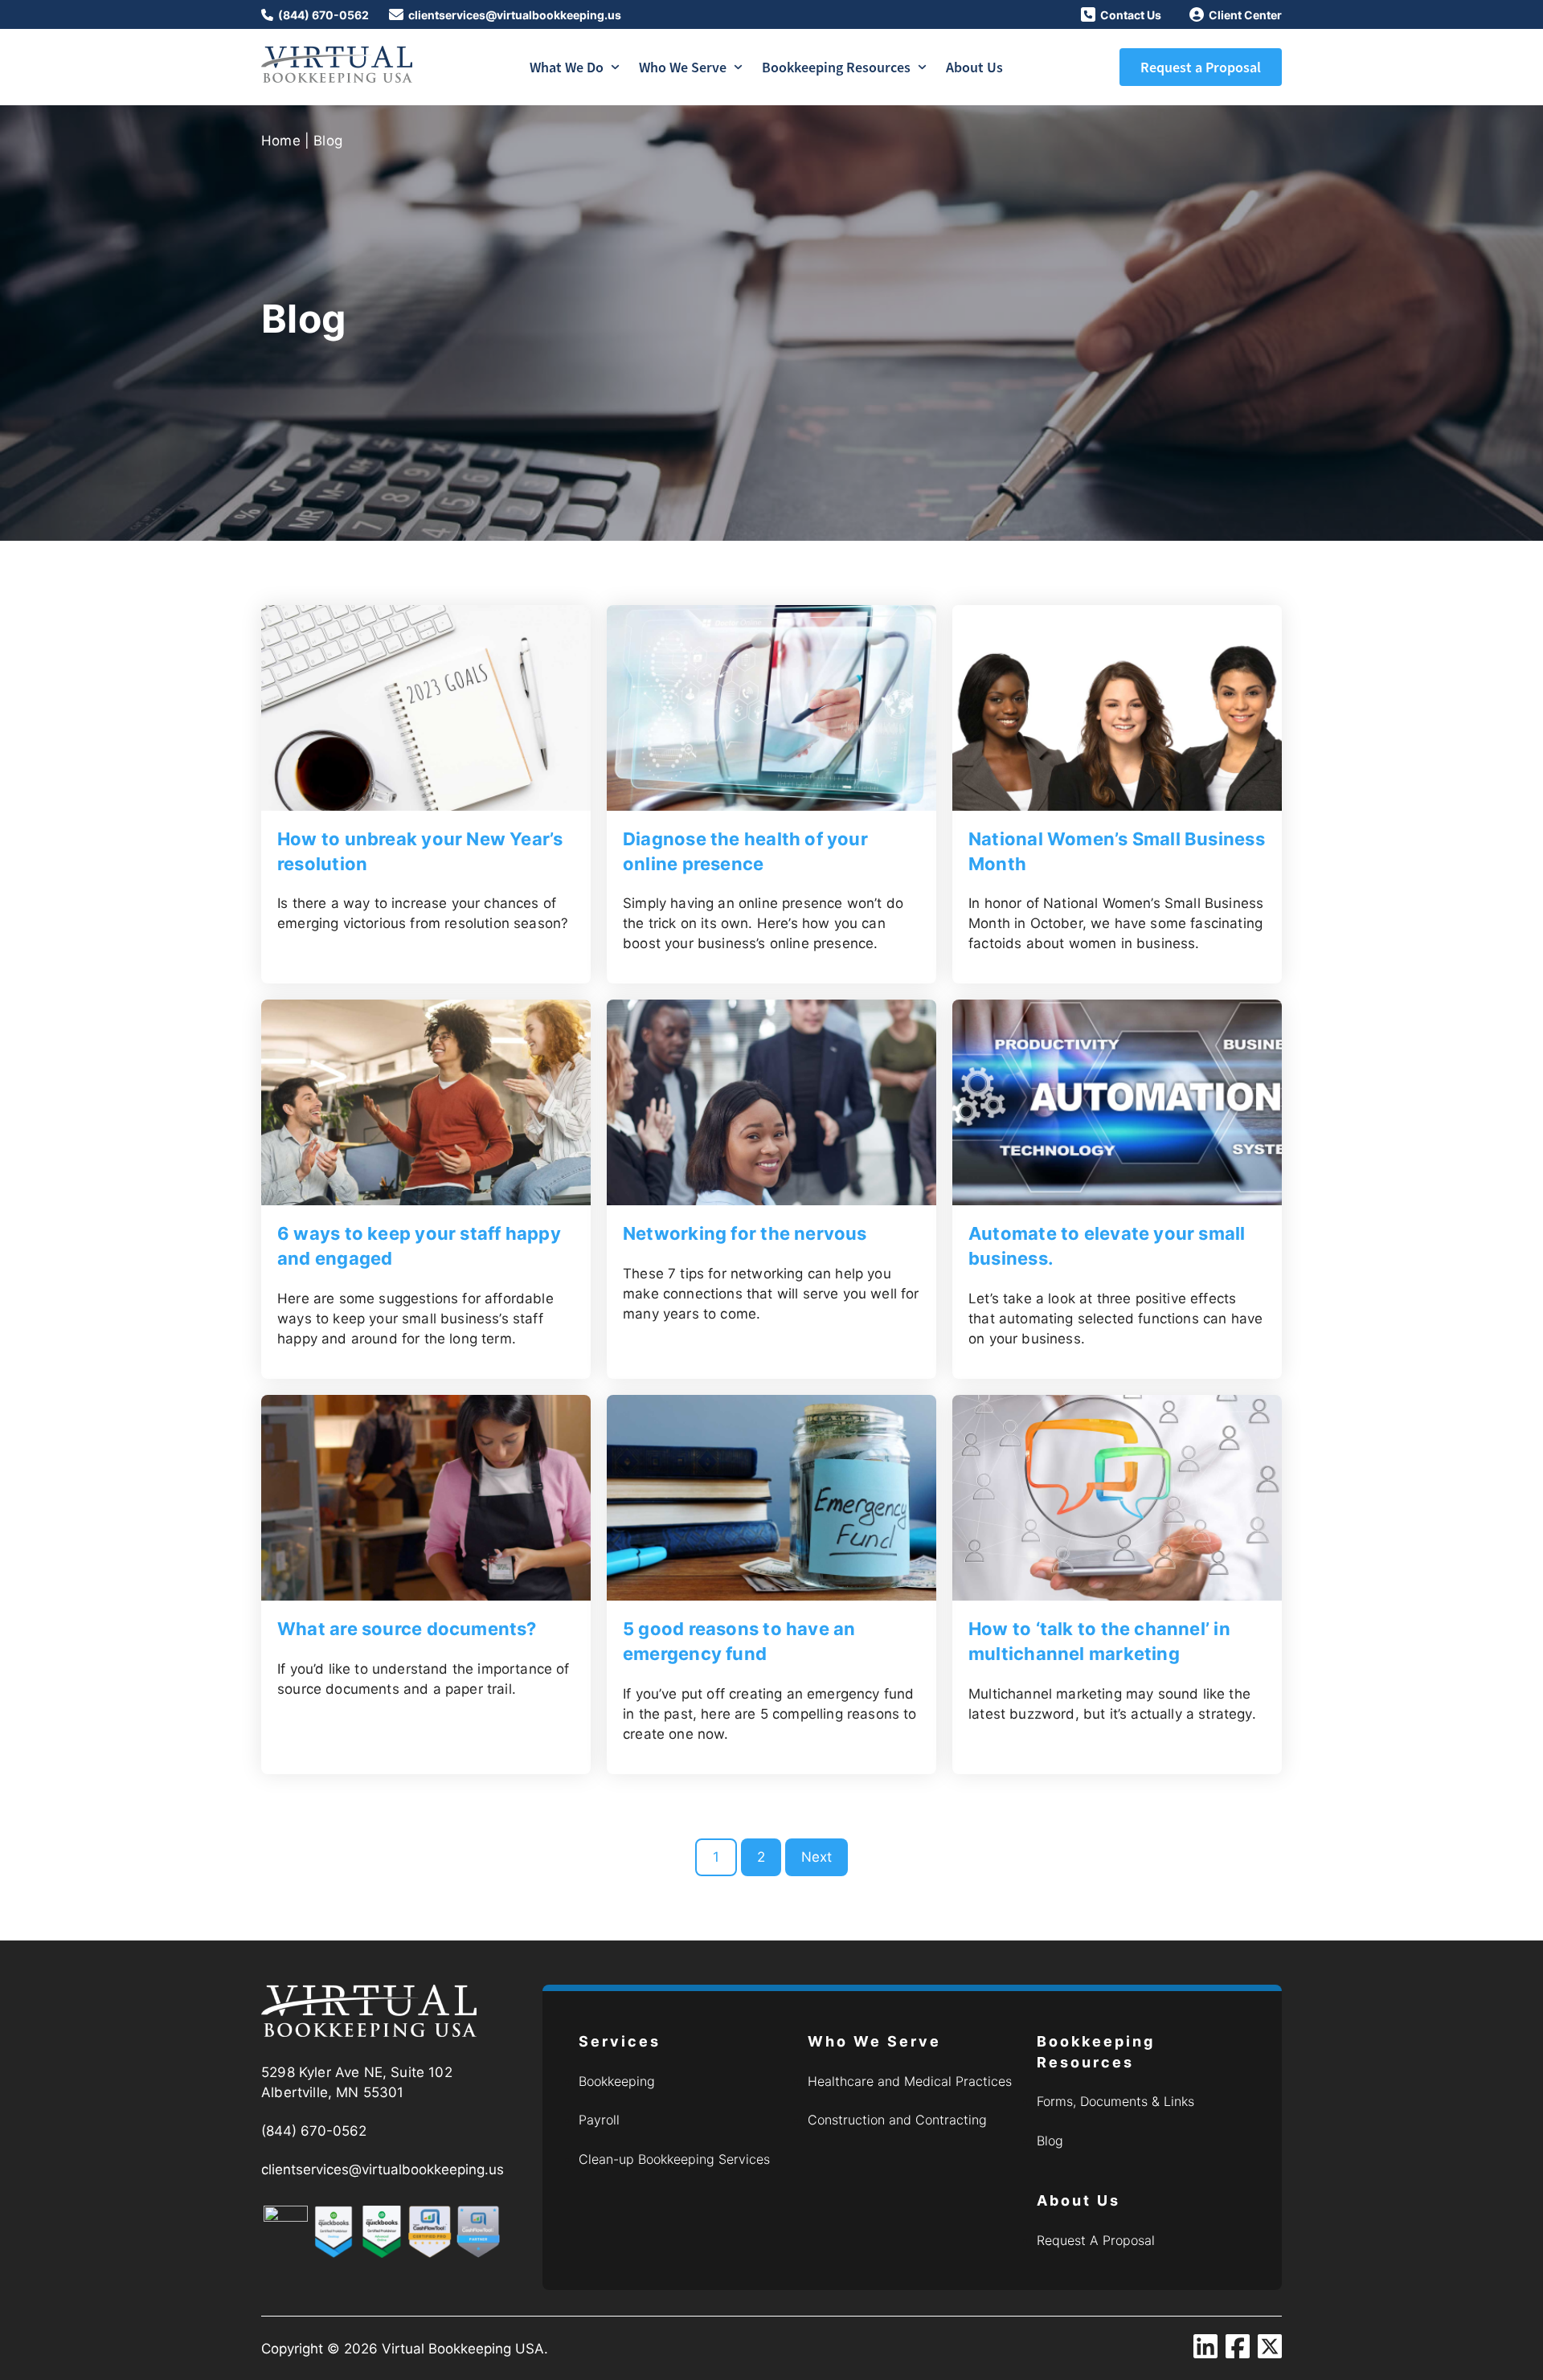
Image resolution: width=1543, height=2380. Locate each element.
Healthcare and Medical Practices (910, 2081)
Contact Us (1131, 15)
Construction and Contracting (897, 2120)
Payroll (599, 2120)
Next (817, 1857)
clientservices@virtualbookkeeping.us (515, 15)
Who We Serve (683, 67)
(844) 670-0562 (323, 15)
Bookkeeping (617, 2081)
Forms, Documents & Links (1115, 2101)
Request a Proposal (1201, 67)
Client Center (1245, 15)
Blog (1050, 2141)
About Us (974, 67)
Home (281, 141)
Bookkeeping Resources (836, 67)
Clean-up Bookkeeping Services (674, 2159)
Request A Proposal (1096, 2240)
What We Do (567, 67)
